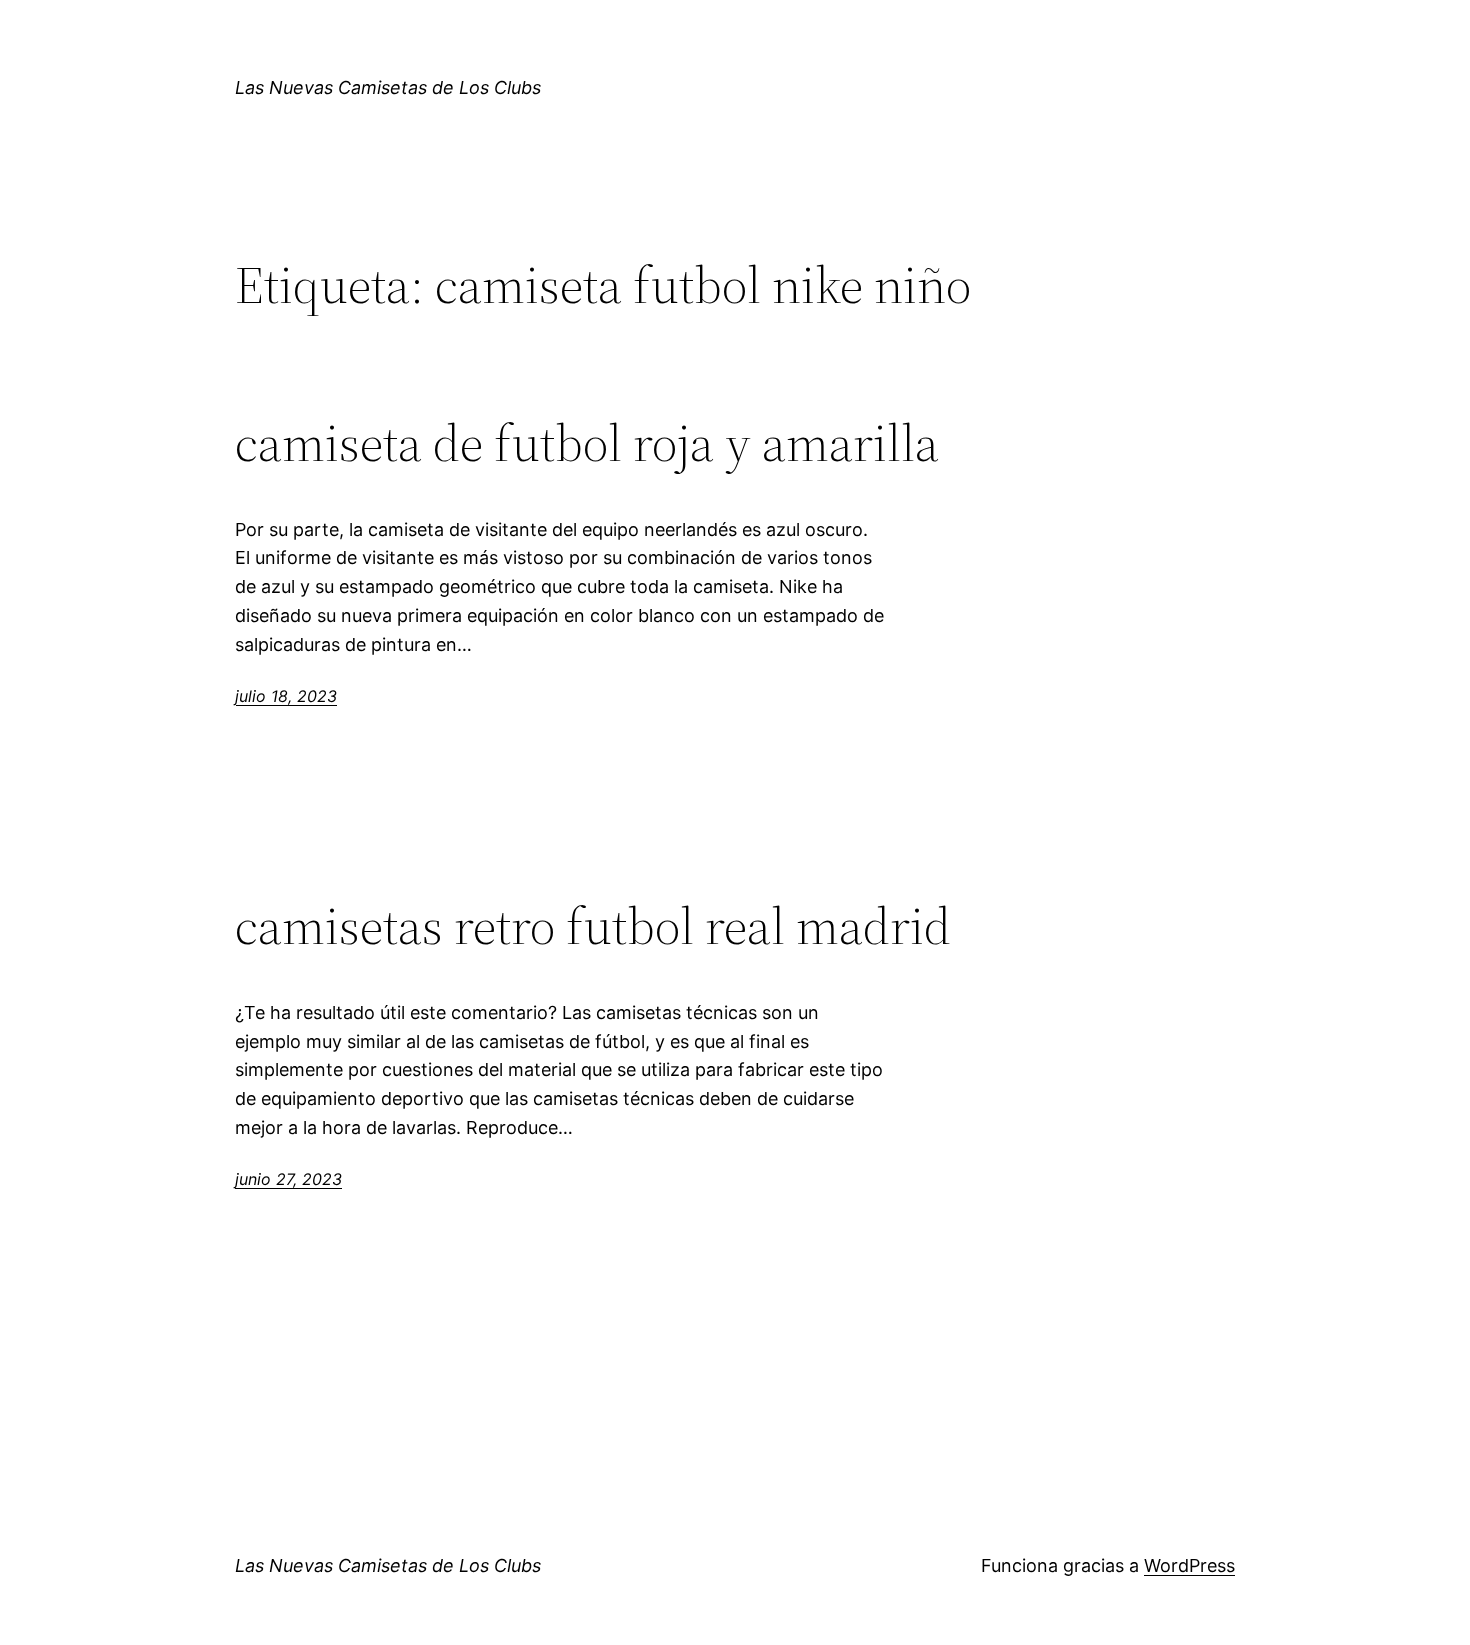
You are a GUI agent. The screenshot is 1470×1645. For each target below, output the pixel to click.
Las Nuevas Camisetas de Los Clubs (388, 87)
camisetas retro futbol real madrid (593, 926)
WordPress (1189, 1565)
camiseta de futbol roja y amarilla (587, 443)
